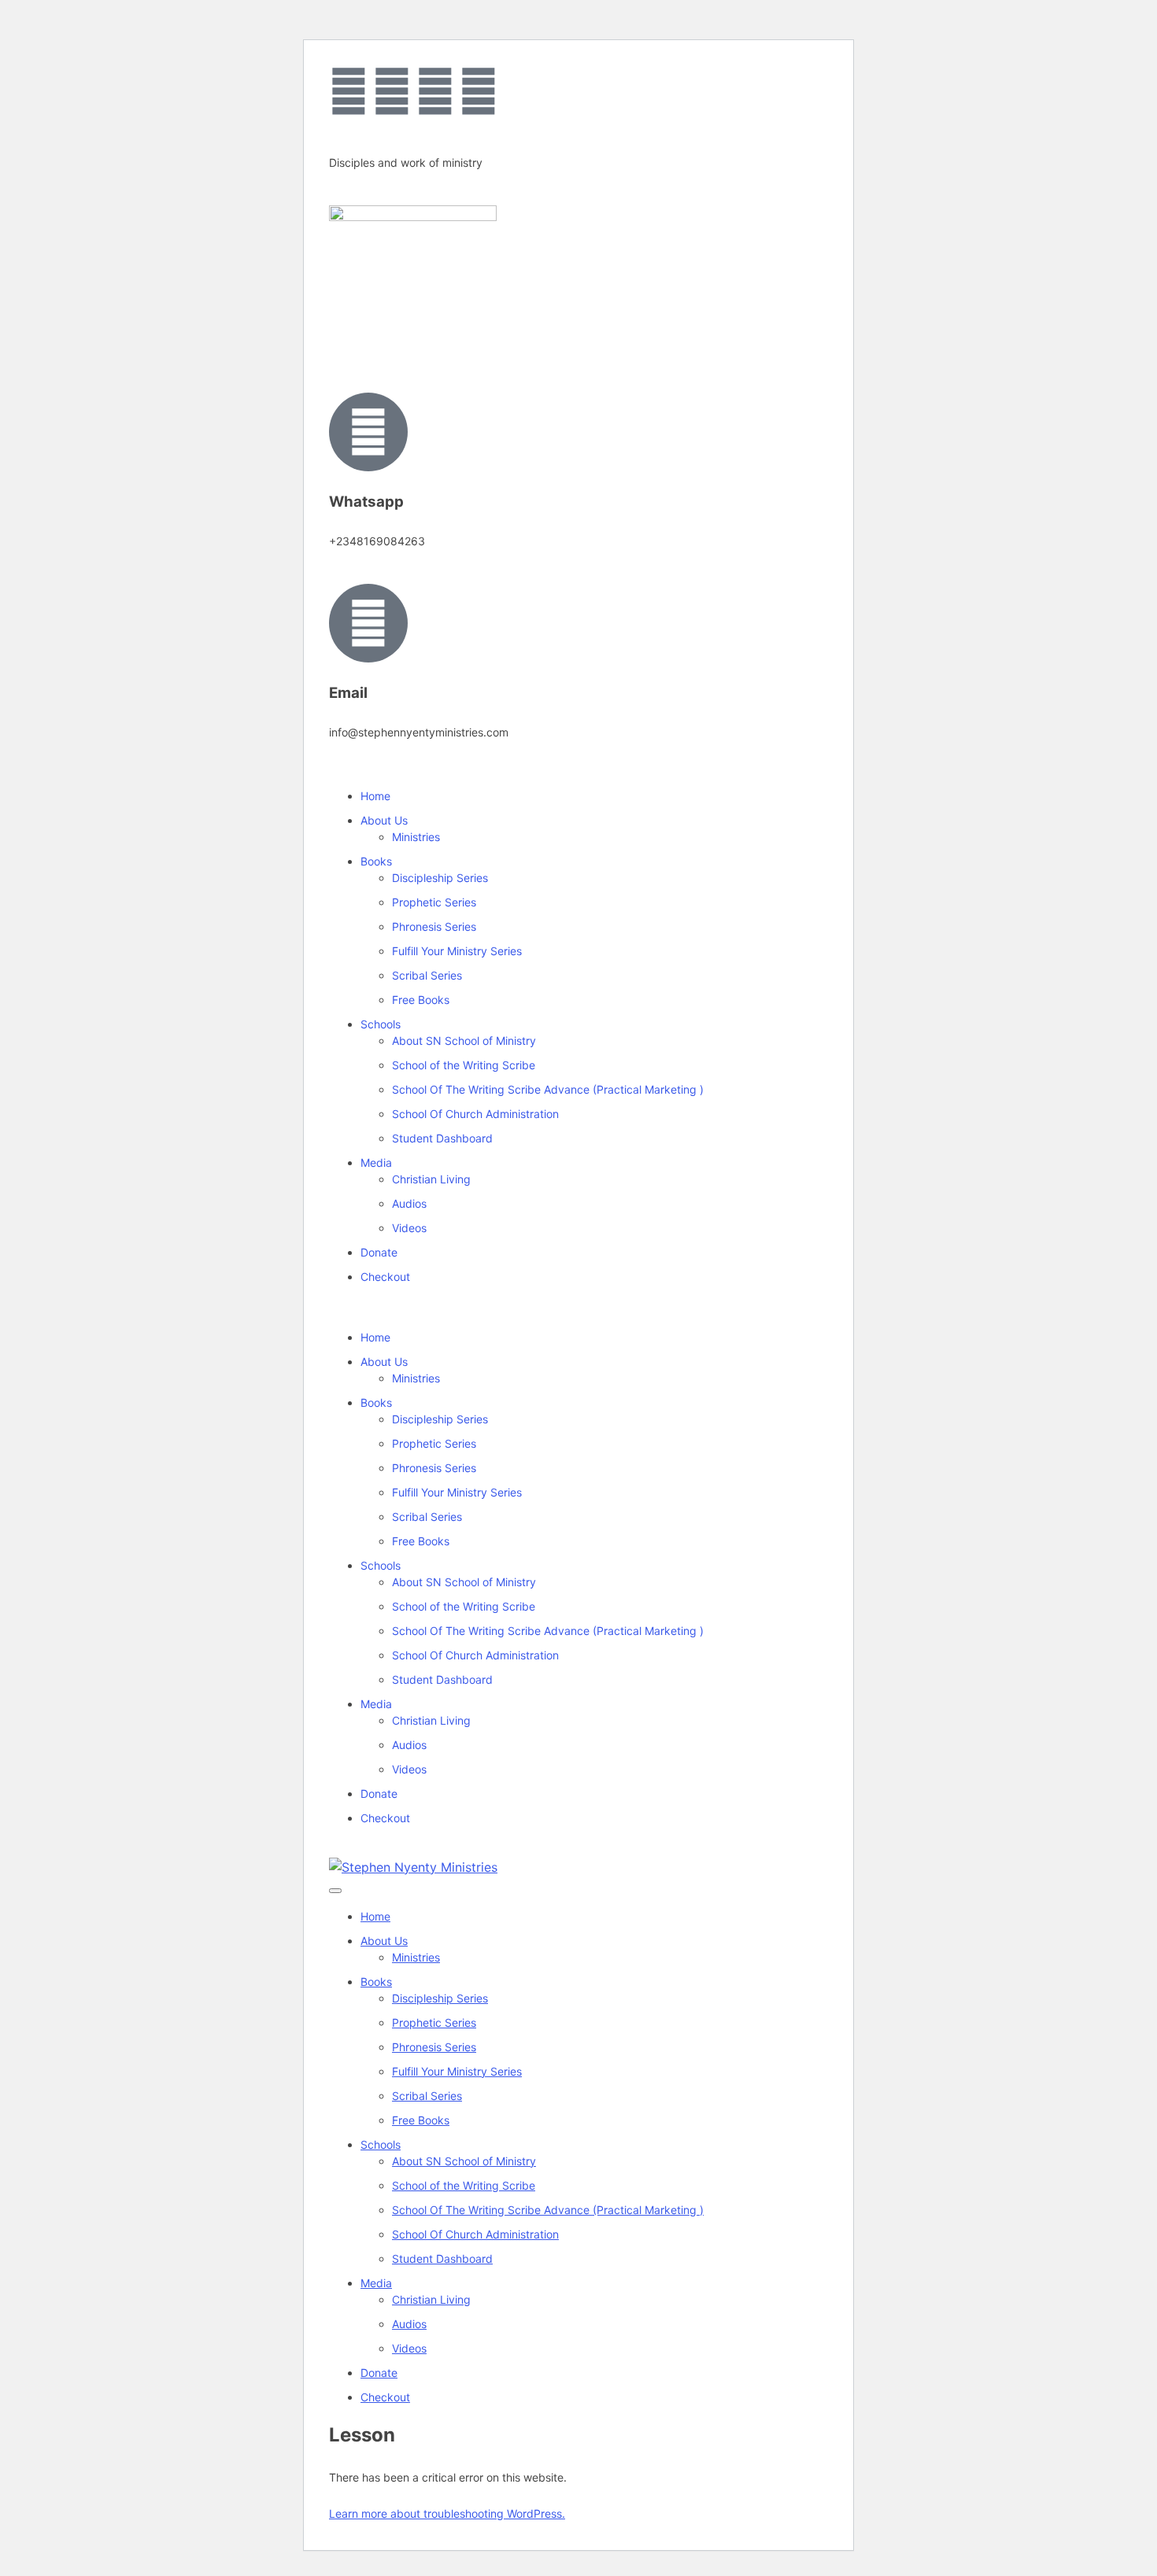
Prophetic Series (434, 902)
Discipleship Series (440, 878)
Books (376, 861)
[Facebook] (349, 91)
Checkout (385, 1277)
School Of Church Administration (475, 1114)
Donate (379, 1252)
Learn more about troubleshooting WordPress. (447, 2513)
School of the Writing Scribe (464, 1065)
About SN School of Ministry (464, 1041)
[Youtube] (435, 91)
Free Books (421, 1000)
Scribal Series (427, 975)
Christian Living (431, 1179)
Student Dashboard (442, 1138)
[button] (578, 1307)
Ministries (416, 837)
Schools (381, 1024)
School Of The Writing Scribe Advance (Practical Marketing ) (548, 1089)
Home (375, 796)
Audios (409, 1203)
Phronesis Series (434, 926)
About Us (384, 820)
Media (376, 1163)
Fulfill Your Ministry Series (457, 951)
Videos (409, 1228)
